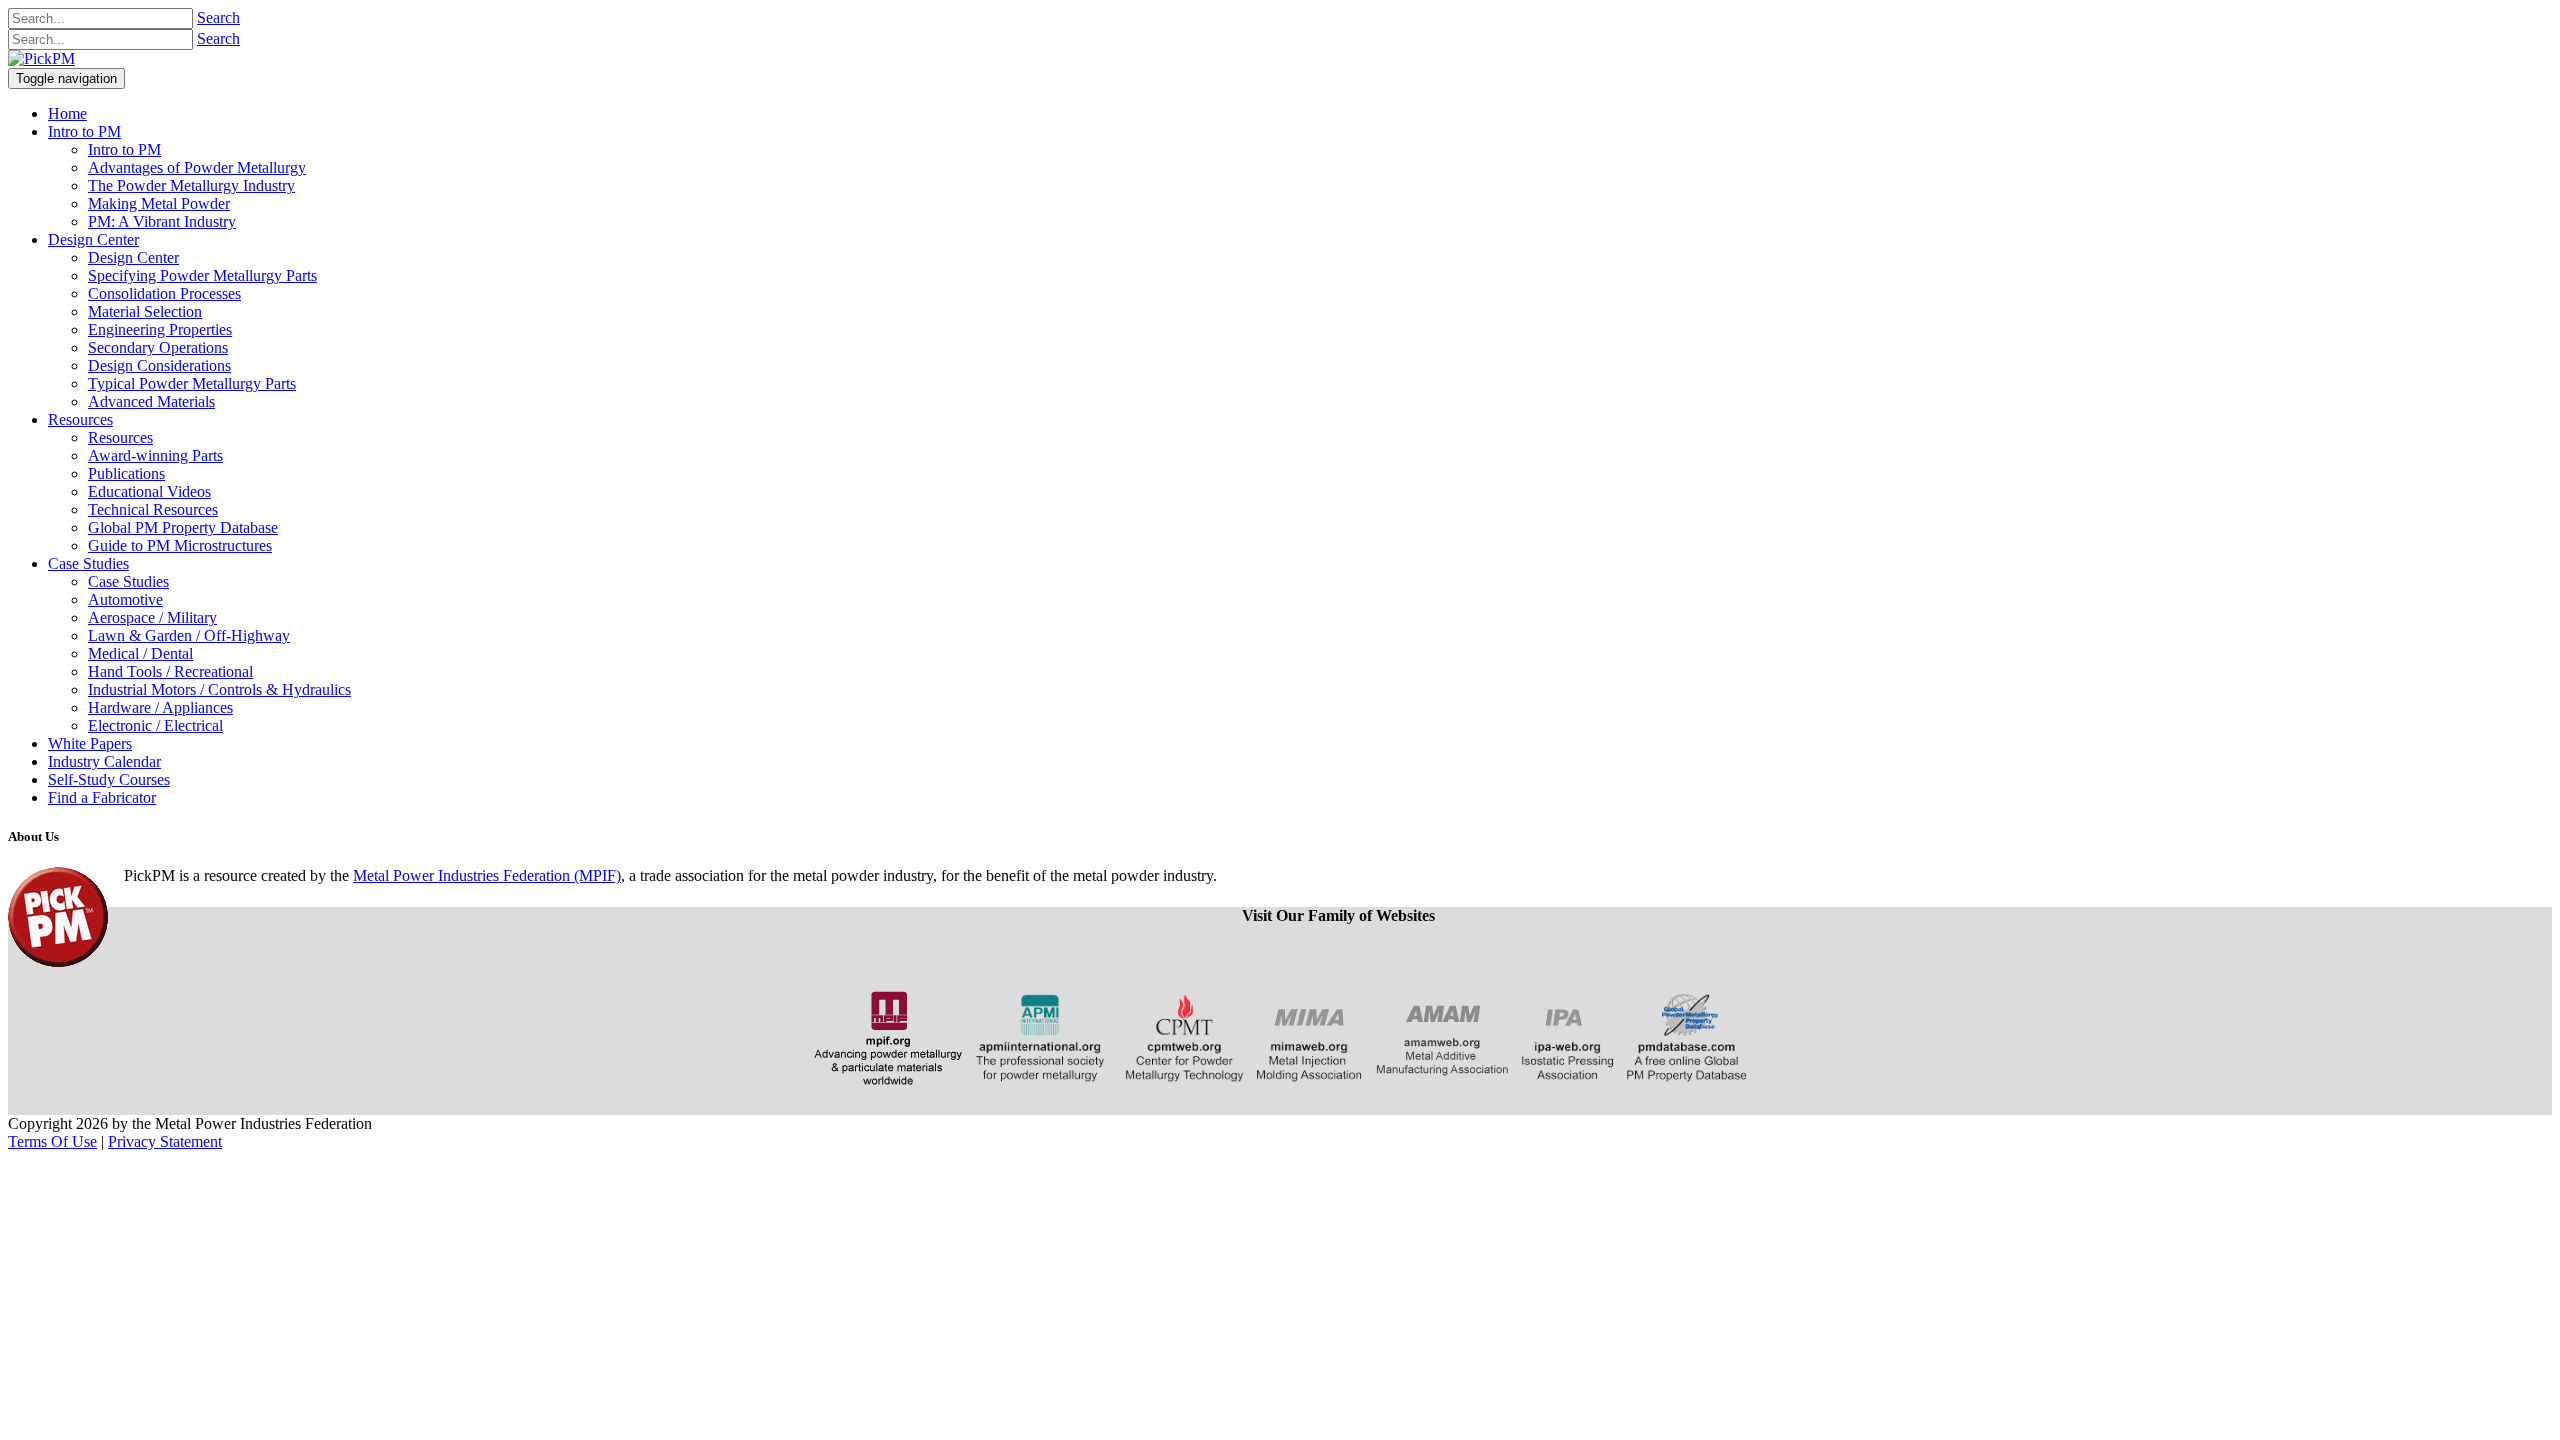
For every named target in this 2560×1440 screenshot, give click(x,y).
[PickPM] (41, 58)
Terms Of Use (52, 1141)
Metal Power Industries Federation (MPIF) (487, 875)
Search (218, 17)
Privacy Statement (165, 1141)
